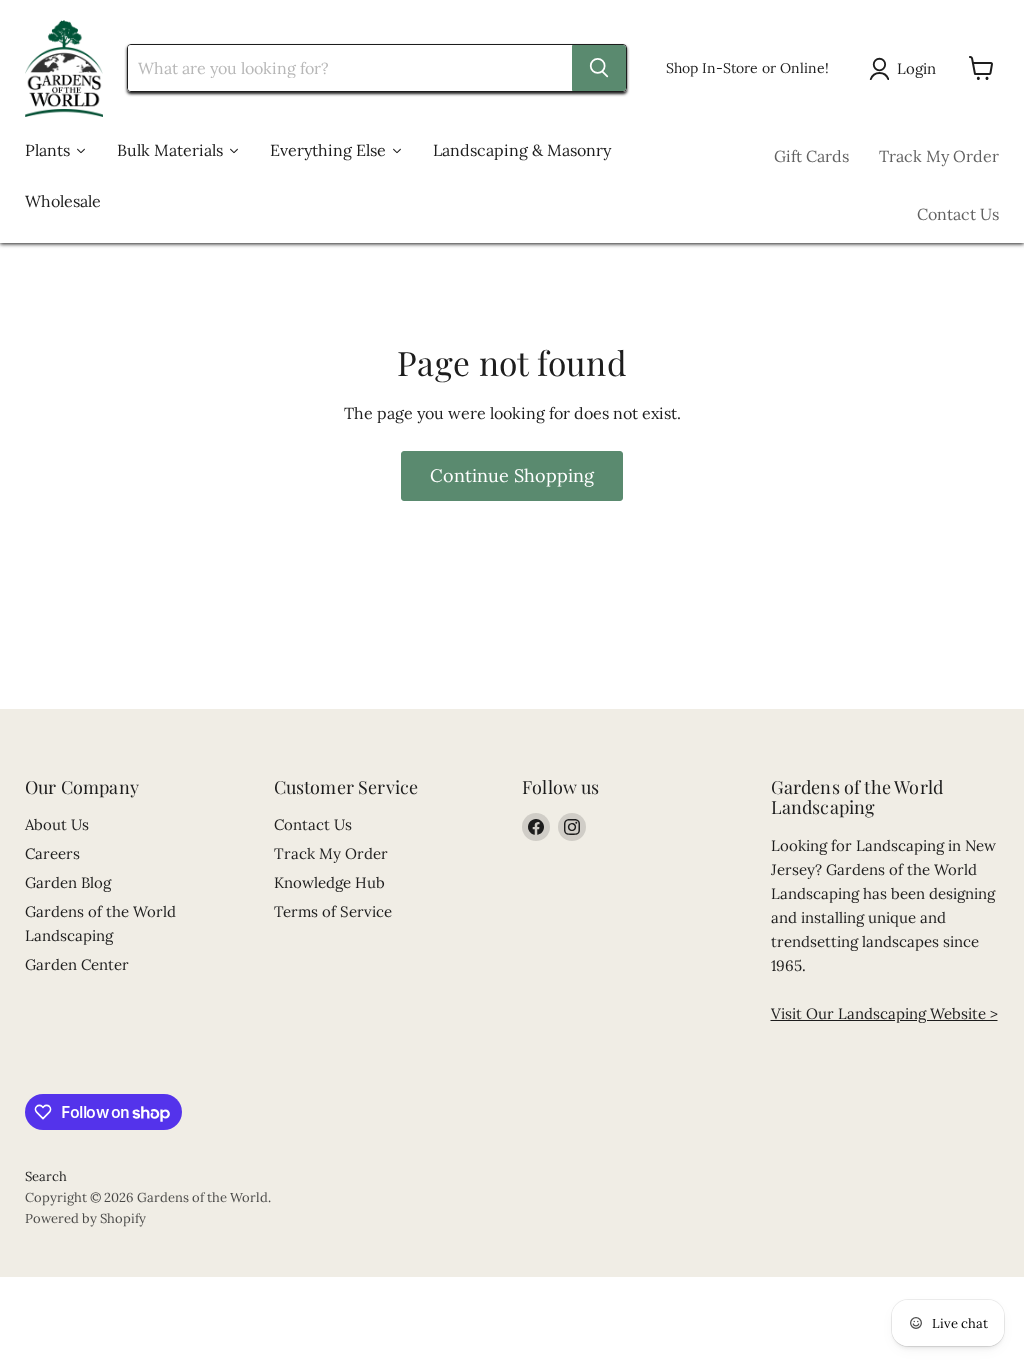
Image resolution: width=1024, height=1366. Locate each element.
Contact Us (958, 214)
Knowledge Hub (329, 882)
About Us (57, 824)
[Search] (599, 68)
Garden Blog (68, 882)
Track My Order (939, 156)
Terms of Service (333, 911)
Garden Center (77, 964)
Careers (52, 853)
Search (46, 1176)
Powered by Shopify (85, 1218)
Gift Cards (811, 156)
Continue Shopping (512, 475)
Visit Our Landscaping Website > (884, 1013)
